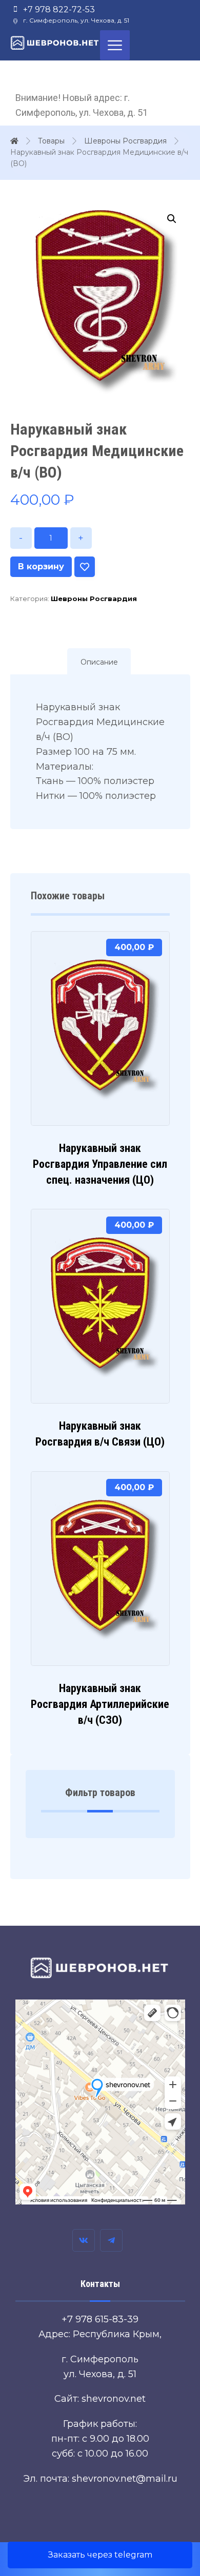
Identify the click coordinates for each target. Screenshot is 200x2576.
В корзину (41, 566)
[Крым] (55, 43)
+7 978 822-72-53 (59, 9)
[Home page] (14, 141)
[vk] (84, 2240)
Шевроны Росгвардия (94, 599)
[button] (172, 219)
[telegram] (111, 2240)
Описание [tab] (99, 662)
